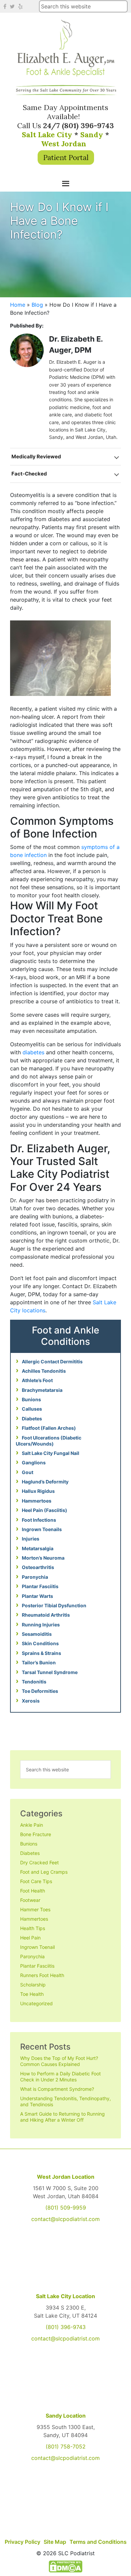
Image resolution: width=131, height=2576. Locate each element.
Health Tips (33, 1928)
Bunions (31, 1399)
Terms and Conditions (98, 2542)
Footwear (30, 1900)
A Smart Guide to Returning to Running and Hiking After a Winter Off (62, 2117)
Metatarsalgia (38, 1548)
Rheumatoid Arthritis (46, 1615)
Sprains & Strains (41, 1653)
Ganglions (34, 1462)
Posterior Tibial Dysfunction (54, 1605)
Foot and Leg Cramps (44, 1872)
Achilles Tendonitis (44, 1371)
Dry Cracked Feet (39, 1862)
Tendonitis (34, 1682)
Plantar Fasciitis (40, 1586)
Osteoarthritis (38, 1567)
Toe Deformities (40, 1691)
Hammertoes (37, 1501)
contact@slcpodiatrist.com (65, 2219)
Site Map (55, 2542)
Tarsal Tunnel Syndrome (50, 1672)
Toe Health (32, 1994)
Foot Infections (39, 1520)
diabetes (33, 1052)
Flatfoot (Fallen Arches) (49, 1428)
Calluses (32, 1409)
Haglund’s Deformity (45, 1482)
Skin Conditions (40, 1643)
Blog (37, 305)
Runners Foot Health (42, 1975)
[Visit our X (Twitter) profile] (13, 6)
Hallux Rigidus (38, 1491)
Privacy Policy (23, 2542)
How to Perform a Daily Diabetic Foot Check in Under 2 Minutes (60, 2077)
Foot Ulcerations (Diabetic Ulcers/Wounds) (49, 1441)
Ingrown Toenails (42, 1529)
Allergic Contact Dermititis (52, 1361)
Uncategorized (36, 2003)
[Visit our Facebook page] (6, 6)
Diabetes (32, 1419)
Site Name (65, 48)
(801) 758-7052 (66, 2446)
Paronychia (35, 1577)
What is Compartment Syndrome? (57, 2089)
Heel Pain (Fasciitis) (45, 1510)
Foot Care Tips (36, 1881)
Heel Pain (30, 1938)
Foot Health (33, 1891)
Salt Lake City (47, 135)
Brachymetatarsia (42, 1390)
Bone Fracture (36, 1834)
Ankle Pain (32, 1825)
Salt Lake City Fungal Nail (51, 1453)
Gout (28, 1472)
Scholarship (33, 1985)
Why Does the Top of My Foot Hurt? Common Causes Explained (59, 2061)
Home (18, 305)
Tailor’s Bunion (39, 1662)
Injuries (31, 1539)
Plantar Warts (37, 1596)
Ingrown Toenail (37, 1947)
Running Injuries (41, 1625)
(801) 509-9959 (66, 2208)
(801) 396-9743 (66, 2327)
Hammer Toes (35, 1909)
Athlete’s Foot (37, 1380)
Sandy (92, 135)
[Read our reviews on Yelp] (21, 6)
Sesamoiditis (37, 1634)
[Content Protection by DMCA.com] (65, 2566)
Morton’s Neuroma (43, 1558)
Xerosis (31, 1701)
